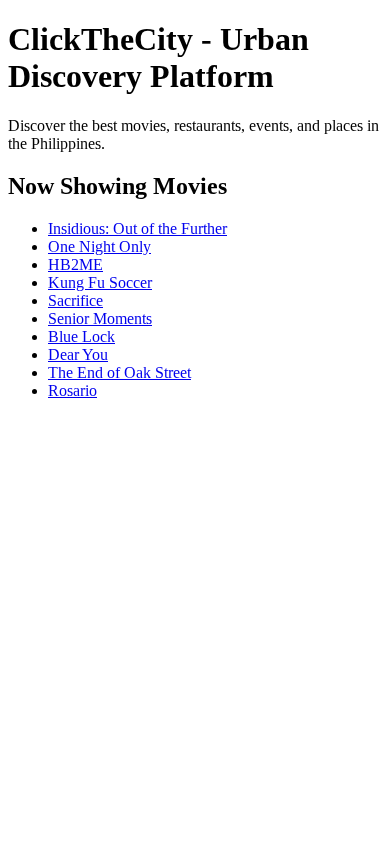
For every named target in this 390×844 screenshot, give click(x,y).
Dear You (78, 354)
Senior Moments (100, 318)
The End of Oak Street (119, 372)
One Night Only (99, 246)
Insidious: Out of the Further (137, 228)
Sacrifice (75, 300)
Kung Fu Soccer (100, 282)
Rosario (72, 390)
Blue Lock (81, 336)
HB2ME (75, 264)
